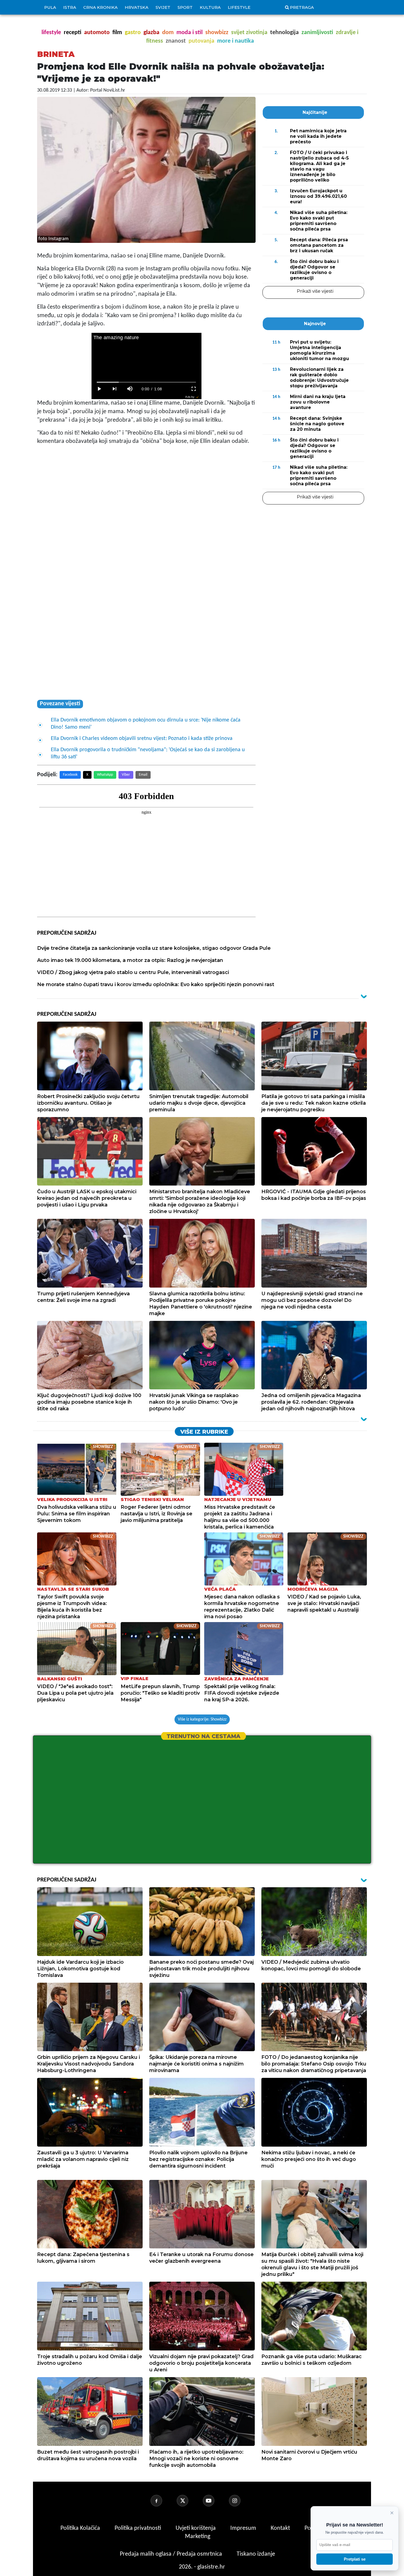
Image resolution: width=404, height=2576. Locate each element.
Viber (126, 775)
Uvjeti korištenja (196, 2528)
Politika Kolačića (81, 2528)
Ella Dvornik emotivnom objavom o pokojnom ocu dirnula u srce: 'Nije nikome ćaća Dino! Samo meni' (146, 724)
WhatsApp (105, 775)
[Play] (99, 389)
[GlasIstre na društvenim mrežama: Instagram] (241, 2501)
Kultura (210, 7)
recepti (73, 33)
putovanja (201, 41)
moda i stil (189, 33)
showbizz (217, 33)
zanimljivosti (317, 33)
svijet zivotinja (249, 33)
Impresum (244, 2528)
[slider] (146, 382)
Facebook (70, 775)
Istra (70, 7)
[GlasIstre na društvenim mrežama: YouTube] (215, 2501)
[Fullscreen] (194, 389)
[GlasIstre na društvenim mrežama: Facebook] (163, 2501)
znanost (176, 41)
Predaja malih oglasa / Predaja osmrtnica (172, 2554)
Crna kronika (100, 7)
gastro (133, 33)
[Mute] (130, 389)
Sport (185, 7)
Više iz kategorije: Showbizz (202, 1719)
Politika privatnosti (138, 2528)
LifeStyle (239, 7)
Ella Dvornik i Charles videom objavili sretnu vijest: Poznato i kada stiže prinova (142, 739)
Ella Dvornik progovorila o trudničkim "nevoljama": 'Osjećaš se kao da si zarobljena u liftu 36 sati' (148, 753)
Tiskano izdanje (256, 2554)
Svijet (163, 7)
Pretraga (302, 7)
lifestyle (51, 33)
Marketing (198, 2537)
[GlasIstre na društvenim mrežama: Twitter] (189, 2501)
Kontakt (281, 2528)
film (117, 33)
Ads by (190, 397)
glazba (151, 33)
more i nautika (236, 41)
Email (143, 775)
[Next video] (115, 389)
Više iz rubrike (204, 1432)
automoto (97, 33)
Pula (50, 7)
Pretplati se (355, 2559)
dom (168, 33)
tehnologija (284, 33)
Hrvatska (137, 7)
